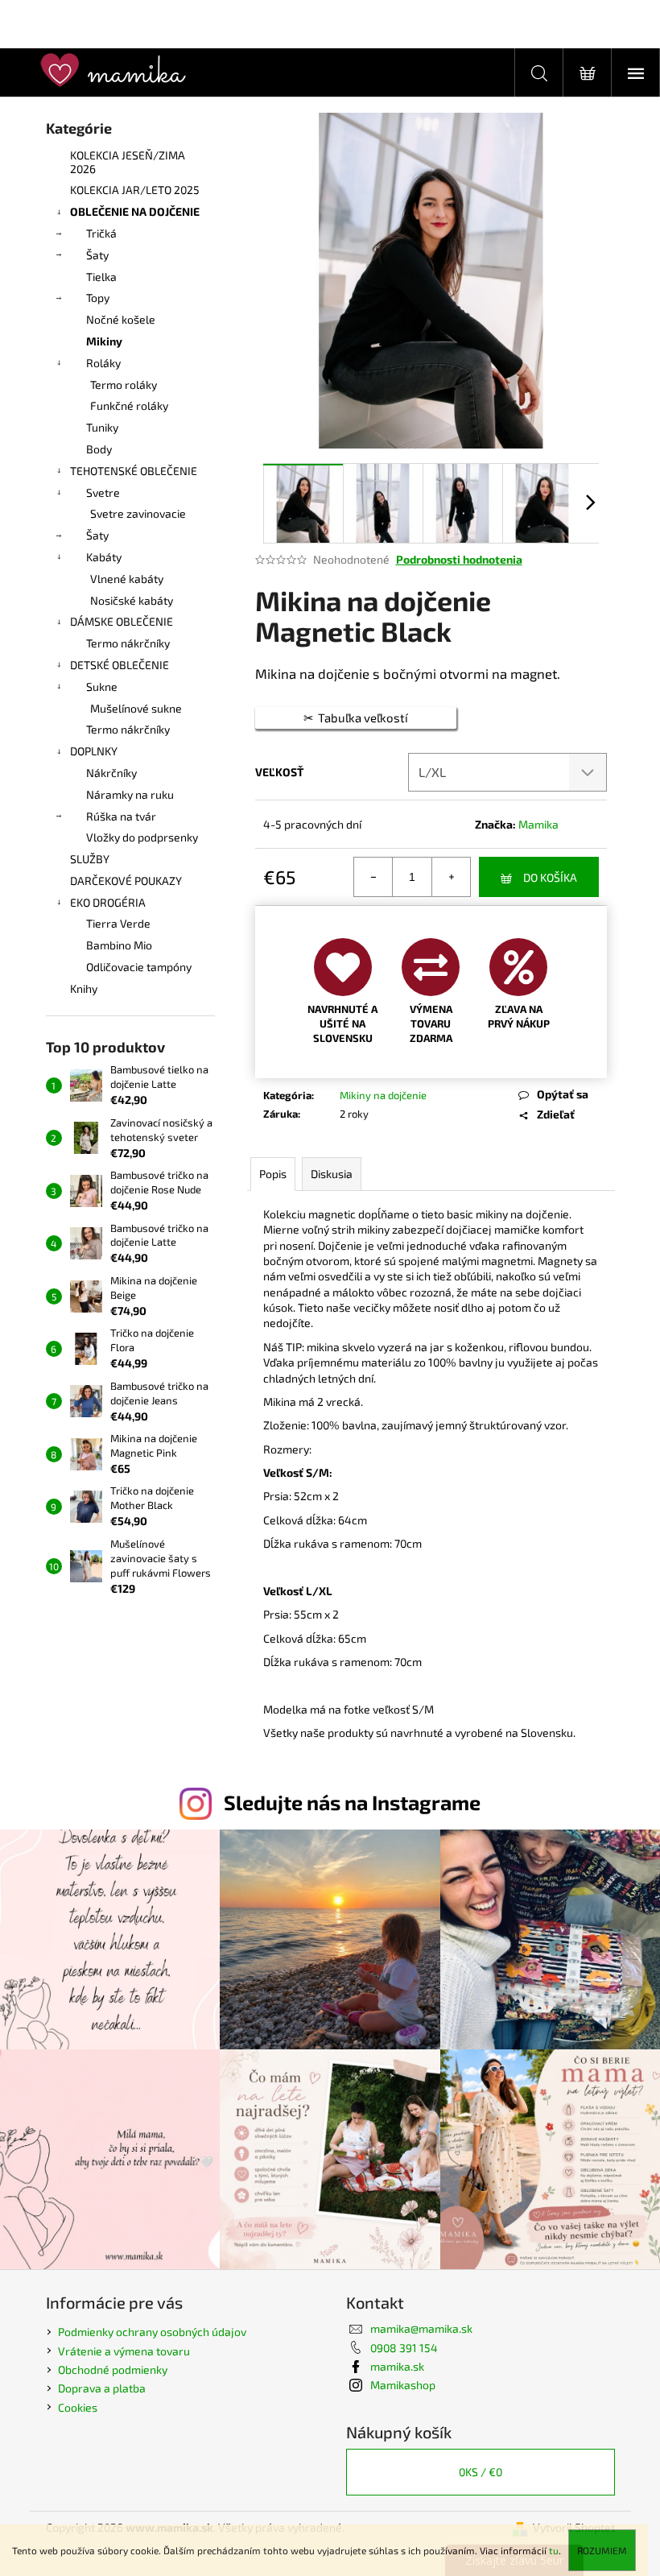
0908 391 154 (404, 2348)
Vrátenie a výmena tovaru (124, 2351)
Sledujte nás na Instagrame (352, 1802)
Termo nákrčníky (128, 643)
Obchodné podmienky (113, 2369)
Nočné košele (121, 319)
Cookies (78, 2407)
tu (554, 2550)
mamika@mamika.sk (421, 2328)
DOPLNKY (94, 751)
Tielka (101, 277)
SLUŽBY (90, 859)
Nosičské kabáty (132, 600)
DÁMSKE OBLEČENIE (122, 621)
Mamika (538, 824)
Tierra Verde (118, 923)
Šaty (97, 255)
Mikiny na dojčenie (383, 1095)
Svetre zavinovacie (138, 513)
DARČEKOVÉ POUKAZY (126, 881)
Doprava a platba (102, 2388)
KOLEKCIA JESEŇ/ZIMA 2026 (128, 162)
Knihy (84, 988)
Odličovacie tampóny (139, 967)
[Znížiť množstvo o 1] (373, 877)
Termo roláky (124, 385)
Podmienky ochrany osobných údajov (152, 2332)
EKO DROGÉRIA (108, 902)
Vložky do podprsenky (142, 837)
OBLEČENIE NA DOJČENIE (135, 211)
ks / (481, 2472)
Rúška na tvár (121, 816)
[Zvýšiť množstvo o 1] (451, 877)
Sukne (102, 686)
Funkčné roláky (129, 405)
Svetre (103, 492)
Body (99, 449)
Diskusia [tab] (332, 1174)
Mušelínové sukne (136, 708)
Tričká (101, 233)
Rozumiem (602, 2550)
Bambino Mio (119, 945)
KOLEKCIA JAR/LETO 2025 (135, 190)
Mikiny (104, 341)
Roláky (103, 363)
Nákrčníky (111, 773)
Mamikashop (403, 2385)
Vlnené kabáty (127, 579)
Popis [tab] (273, 1174)
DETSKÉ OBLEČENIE (120, 665)
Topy (98, 298)
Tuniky (102, 427)
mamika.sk (397, 2366)
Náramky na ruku (130, 794)
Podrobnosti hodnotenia (459, 559)
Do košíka (550, 877)
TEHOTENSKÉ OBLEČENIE (134, 471)
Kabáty (104, 557)
